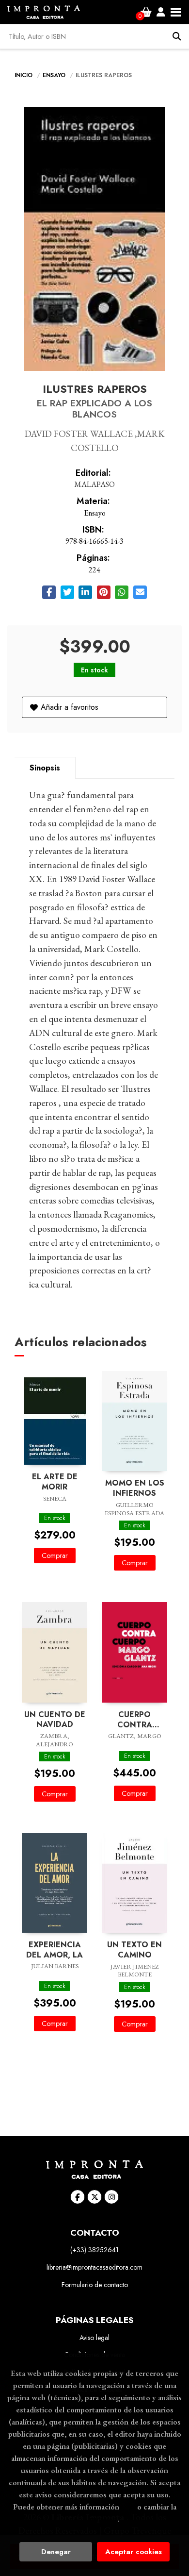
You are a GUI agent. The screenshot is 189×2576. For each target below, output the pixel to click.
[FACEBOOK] (78, 2197)
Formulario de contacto (95, 2285)
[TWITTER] (94, 2197)
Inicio (24, 75)
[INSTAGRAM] (111, 2197)
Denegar (56, 2552)
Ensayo (55, 75)
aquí (128, 2507)
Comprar (55, 1556)
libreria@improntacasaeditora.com (94, 2267)
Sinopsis (45, 768)
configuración (94, 2519)
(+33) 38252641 (94, 2250)
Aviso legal (94, 2338)
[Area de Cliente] (161, 12)
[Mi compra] (146, 12)
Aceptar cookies (134, 2552)
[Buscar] (177, 36)
